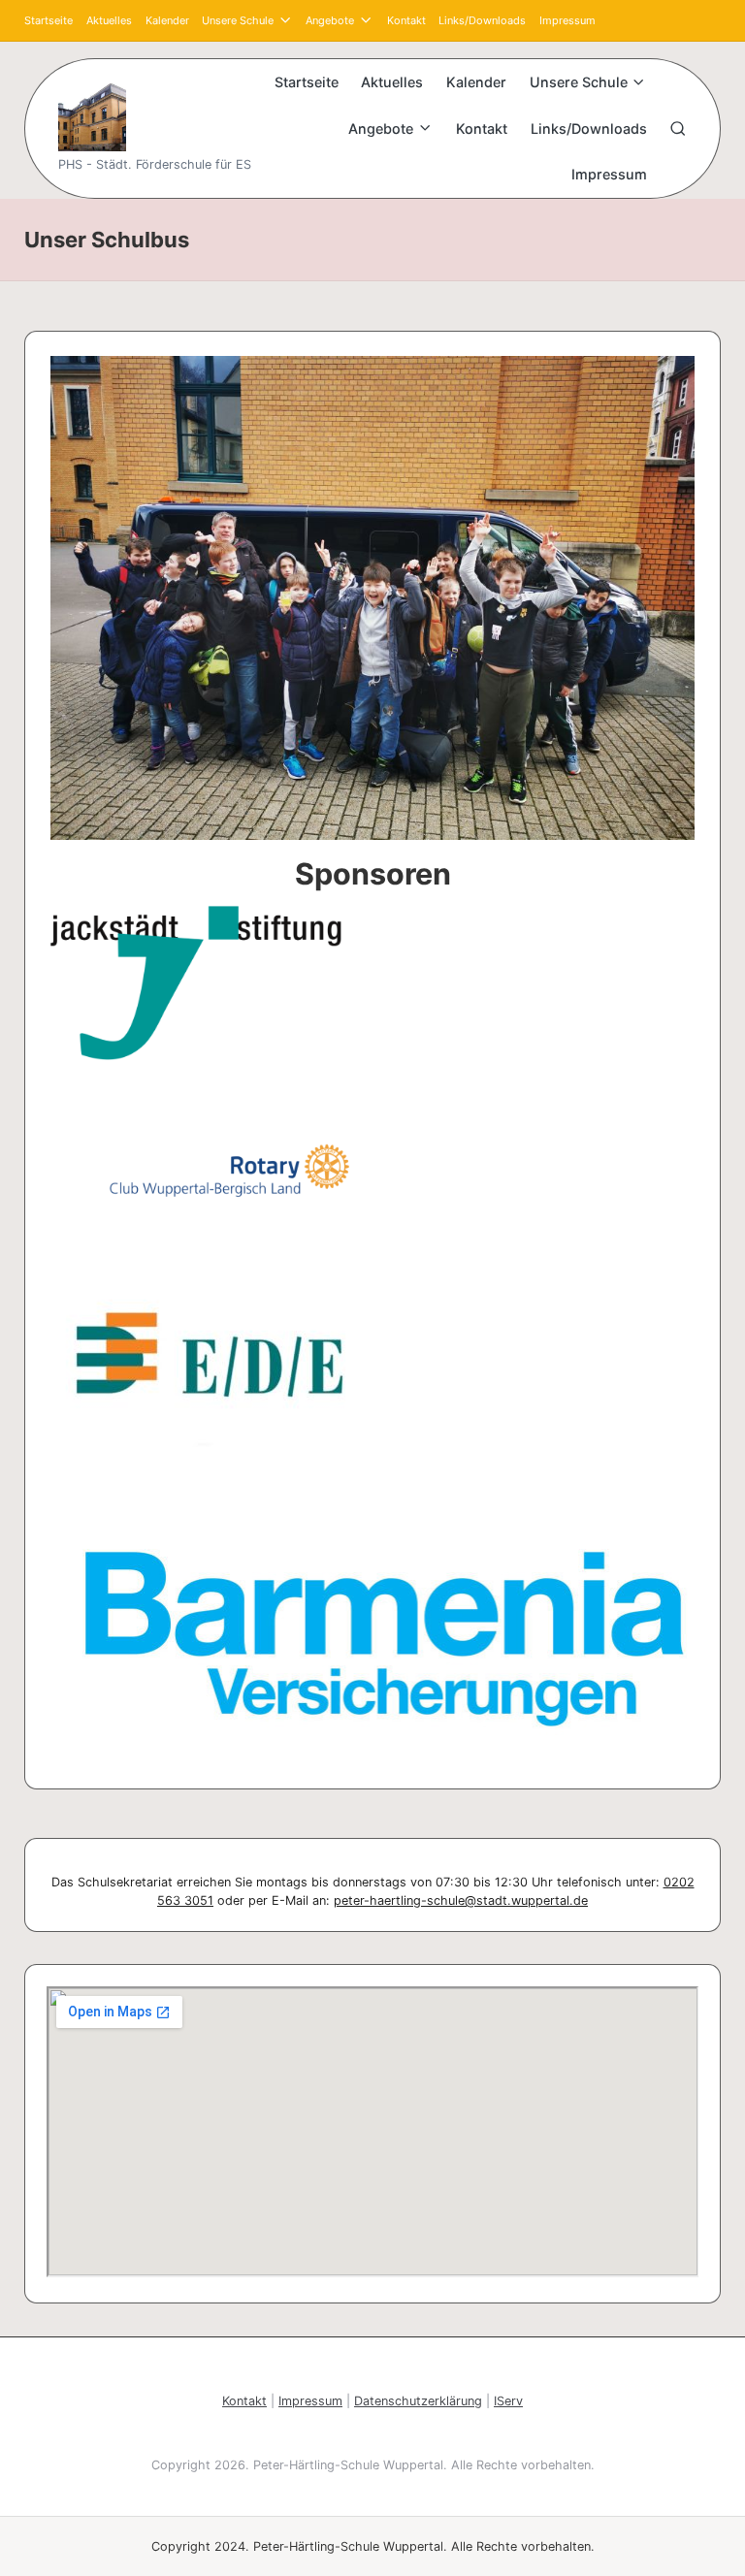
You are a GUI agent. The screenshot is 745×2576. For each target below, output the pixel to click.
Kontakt (244, 2401)
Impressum (310, 2401)
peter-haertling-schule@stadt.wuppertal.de (461, 1900)
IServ (508, 2401)
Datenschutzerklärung (418, 2401)
